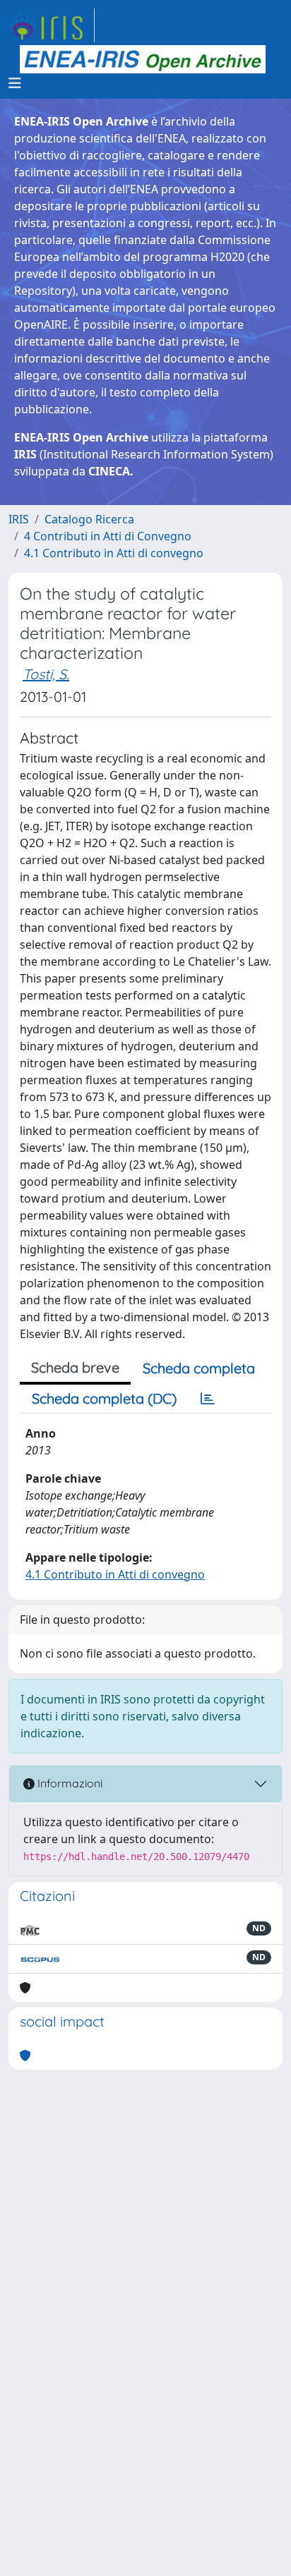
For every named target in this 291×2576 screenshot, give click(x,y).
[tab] (208, 1399)
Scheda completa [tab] (199, 1368)
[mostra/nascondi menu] (15, 83)
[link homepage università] (143, 59)
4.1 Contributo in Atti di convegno (114, 553)
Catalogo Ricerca (89, 519)
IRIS (19, 519)
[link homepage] (52, 25)
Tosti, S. (46, 674)
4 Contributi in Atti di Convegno (108, 536)
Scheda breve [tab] (75, 1367)
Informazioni (69, 1783)
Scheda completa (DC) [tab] (104, 1398)
